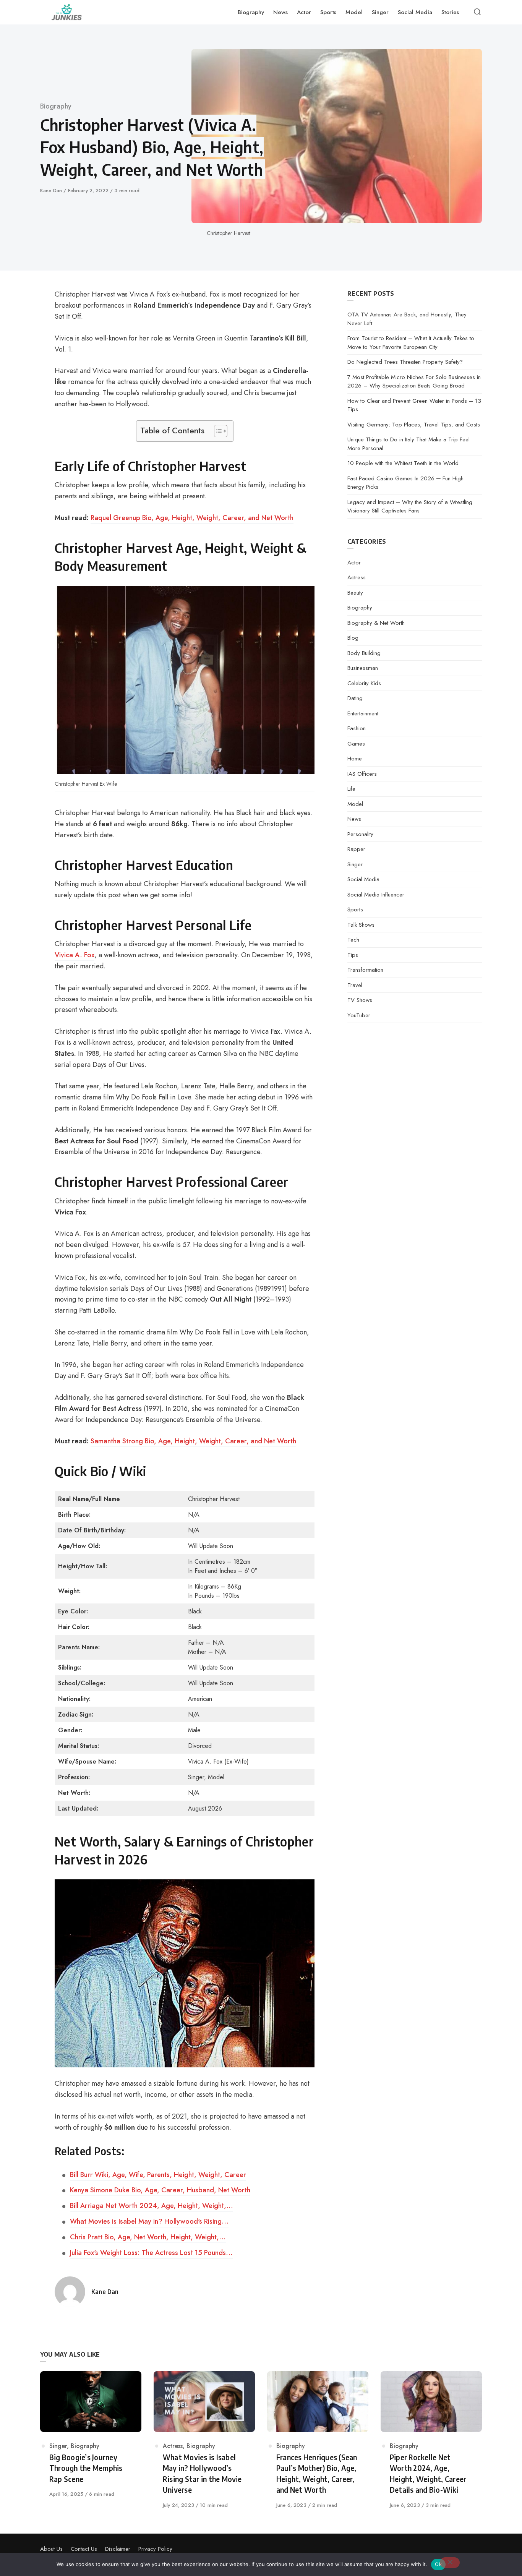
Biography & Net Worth (376, 623)
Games (356, 744)
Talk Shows (361, 925)
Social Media (363, 879)
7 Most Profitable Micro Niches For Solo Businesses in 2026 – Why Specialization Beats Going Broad (414, 382)
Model (355, 804)
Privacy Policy (155, 2549)
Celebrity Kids (364, 683)
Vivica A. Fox (75, 955)
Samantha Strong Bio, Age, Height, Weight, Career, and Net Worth (193, 1441)
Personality (360, 834)
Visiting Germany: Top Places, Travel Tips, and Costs (414, 425)
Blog (353, 638)
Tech (353, 940)
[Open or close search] (477, 12)
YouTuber (359, 1015)
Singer (355, 864)
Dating (355, 698)
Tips (353, 955)
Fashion (357, 728)
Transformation (365, 970)
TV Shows (360, 1000)
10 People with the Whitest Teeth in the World (403, 463)
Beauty (355, 593)
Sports (355, 909)
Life (351, 789)
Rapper (356, 849)
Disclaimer (118, 2549)
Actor (354, 563)
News (354, 819)
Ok (438, 2564)
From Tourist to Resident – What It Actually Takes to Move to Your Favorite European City (411, 343)
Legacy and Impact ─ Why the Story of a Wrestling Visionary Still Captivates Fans (410, 507)
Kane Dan (52, 190)
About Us (51, 2549)
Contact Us (84, 2549)
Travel (355, 985)
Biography (56, 106)
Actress (357, 577)
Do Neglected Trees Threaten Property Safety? (405, 362)
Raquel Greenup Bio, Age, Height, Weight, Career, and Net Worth (192, 518)
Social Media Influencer (376, 895)
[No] (450, 2563)
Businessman (363, 668)
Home (355, 759)
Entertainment (363, 713)
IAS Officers (362, 774)
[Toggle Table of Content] (217, 431)
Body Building (364, 653)
